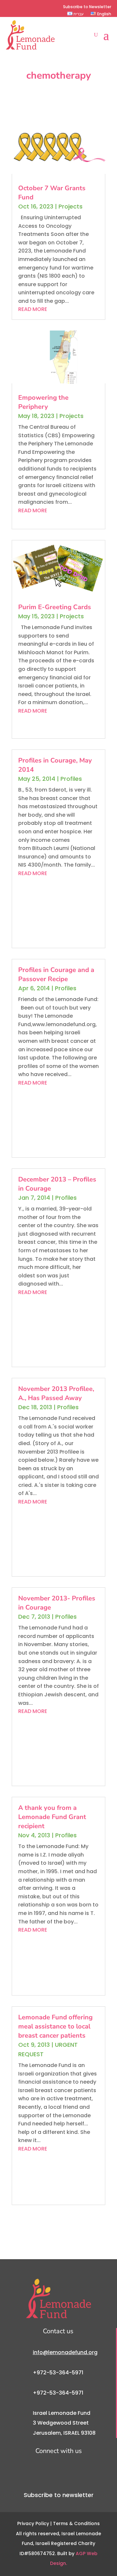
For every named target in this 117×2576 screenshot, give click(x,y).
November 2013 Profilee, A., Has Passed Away (56, 1393)
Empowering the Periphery (43, 402)
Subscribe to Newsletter (87, 7)
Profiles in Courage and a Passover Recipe (56, 974)
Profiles (71, 779)
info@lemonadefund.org (65, 2352)
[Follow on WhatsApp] (51, 7)
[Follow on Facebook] (10, 7)
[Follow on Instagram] (31, 7)
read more (33, 309)
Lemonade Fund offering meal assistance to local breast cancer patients (55, 2026)
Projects (71, 206)
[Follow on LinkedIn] (41, 7)
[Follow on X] (20, 7)
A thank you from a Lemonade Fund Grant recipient (52, 1817)
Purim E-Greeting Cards (55, 607)
